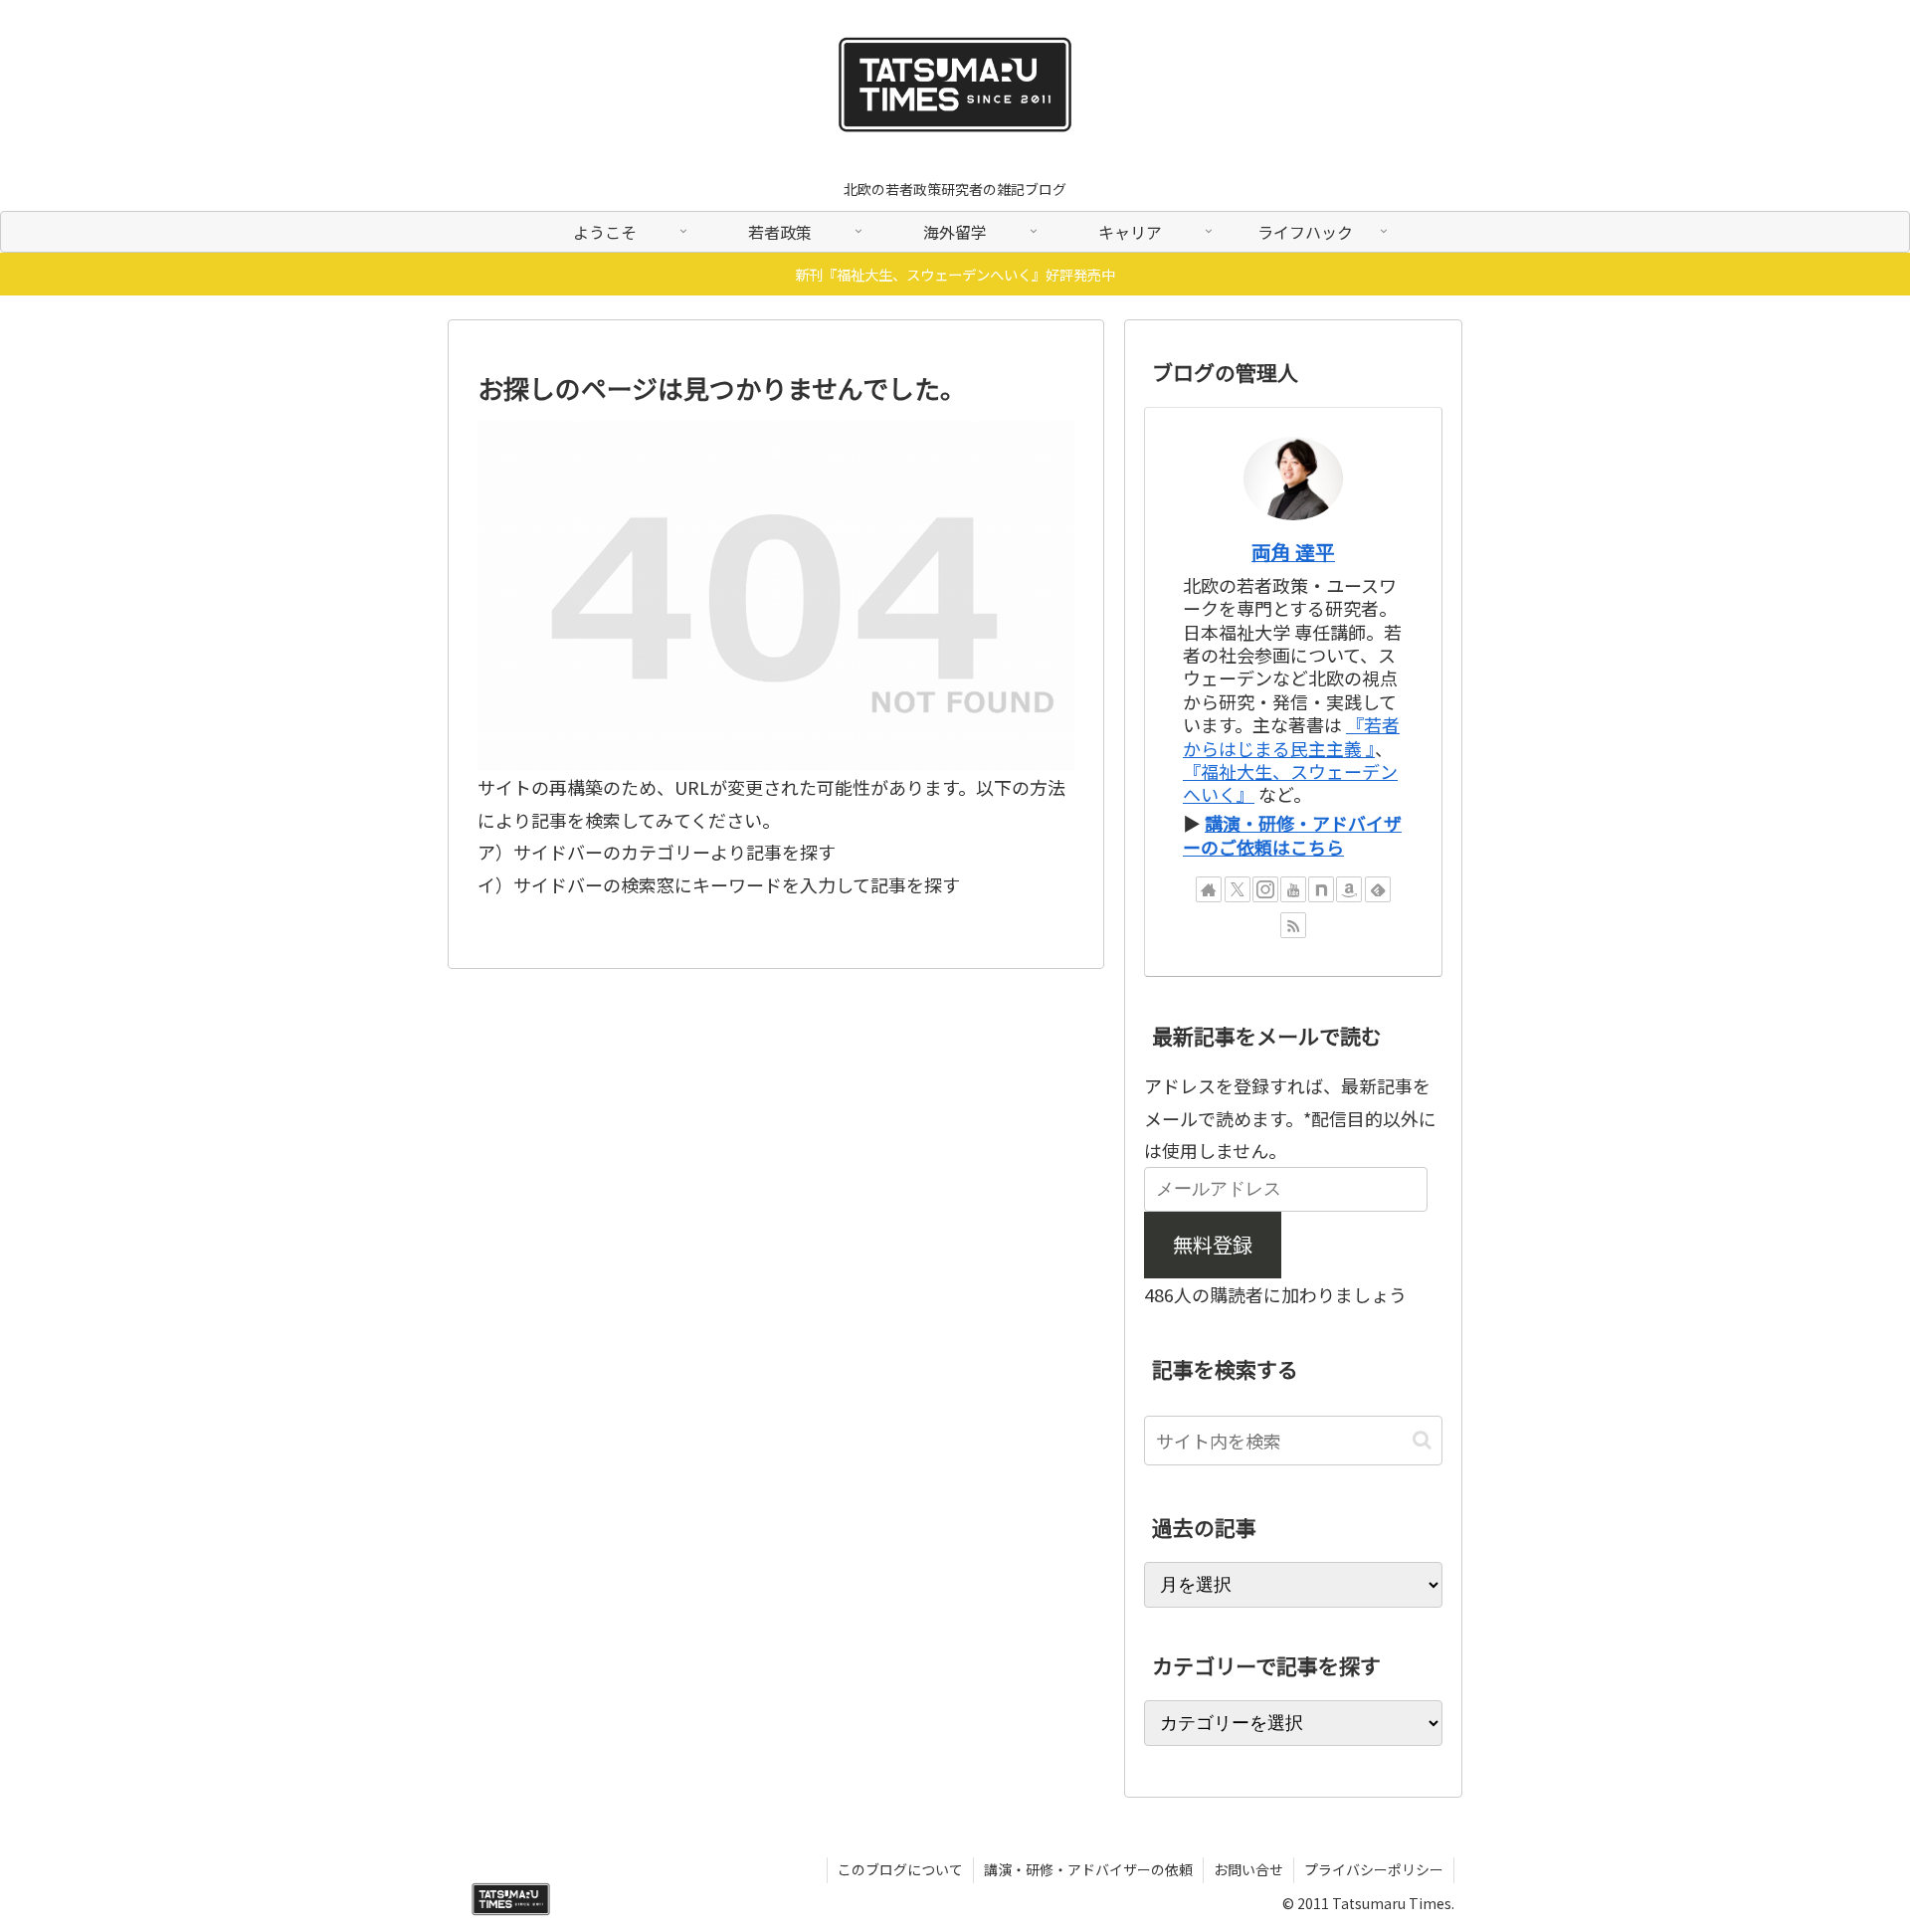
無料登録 (1213, 1244)
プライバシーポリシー (1374, 1869)
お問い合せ (1248, 1869)
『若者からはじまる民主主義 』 (1291, 736)
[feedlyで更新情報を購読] (1378, 889)
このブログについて (900, 1869)
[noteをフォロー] (1321, 889)
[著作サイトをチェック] (1209, 889)
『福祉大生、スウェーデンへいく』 (1290, 782)
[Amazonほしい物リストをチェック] (1349, 889)
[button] (1422, 1440)
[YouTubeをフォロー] (1293, 889)
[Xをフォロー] (1238, 889)
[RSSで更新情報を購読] (1293, 925)
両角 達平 (1293, 552)
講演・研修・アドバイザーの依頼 (1088, 1869)
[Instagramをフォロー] (1265, 889)
